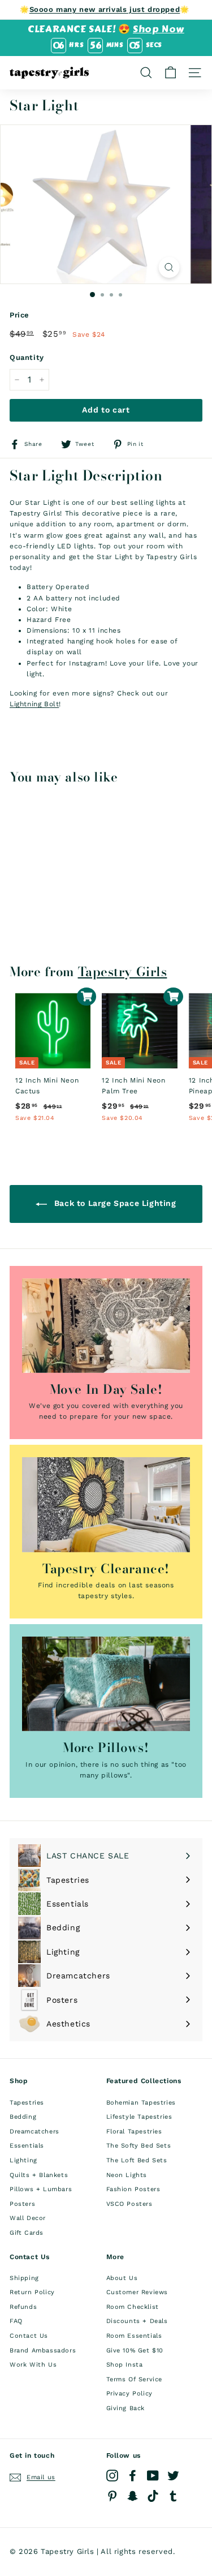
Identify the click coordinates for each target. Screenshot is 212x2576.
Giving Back (126, 2408)
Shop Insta (125, 2365)
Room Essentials (134, 2336)
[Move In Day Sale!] (106, 1326)
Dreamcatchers (34, 2131)
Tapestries (27, 2103)
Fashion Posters (133, 2189)
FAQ (16, 2321)
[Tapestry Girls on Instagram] (112, 2476)
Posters (22, 2204)
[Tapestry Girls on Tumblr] (173, 2496)
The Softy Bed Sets (139, 2146)
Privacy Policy (129, 2393)
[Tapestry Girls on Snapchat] (133, 2496)
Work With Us (33, 2365)
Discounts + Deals (137, 2321)
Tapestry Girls (123, 972)
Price (20, 315)
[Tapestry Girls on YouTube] (153, 2476)
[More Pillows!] (106, 1684)
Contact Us (29, 2336)
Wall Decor (28, 2218)
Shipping (24, 2278)
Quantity (27, 357)
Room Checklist (133, 2307)
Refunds (23, 2307)
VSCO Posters (129, 2204)
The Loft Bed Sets (137, 2160)
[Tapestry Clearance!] (106, 1504)
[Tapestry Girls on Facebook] (133, 2476)
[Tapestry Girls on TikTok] (153, 2496)
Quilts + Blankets (39, 2175)
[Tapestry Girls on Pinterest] (112, 2496)
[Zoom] (169, 267)
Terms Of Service (135, 2379)
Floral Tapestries (134, 2131)
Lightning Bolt (34, 704)
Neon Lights (127, 2175)
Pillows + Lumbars (41, 2189)
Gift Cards (27, 2233)
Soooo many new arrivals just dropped (105, 9)
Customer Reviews (137, 2292)
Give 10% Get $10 (135, 2350)
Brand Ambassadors (43, 2350)
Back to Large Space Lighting (114, 1203)
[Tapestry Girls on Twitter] (173, 2476)
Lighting (23, 2160)
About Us (122, 2278)
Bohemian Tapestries (141, 2103)
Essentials (27, 2146)
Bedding (23, 2117)
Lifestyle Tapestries (139, 2117)
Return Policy (32, 2292)
